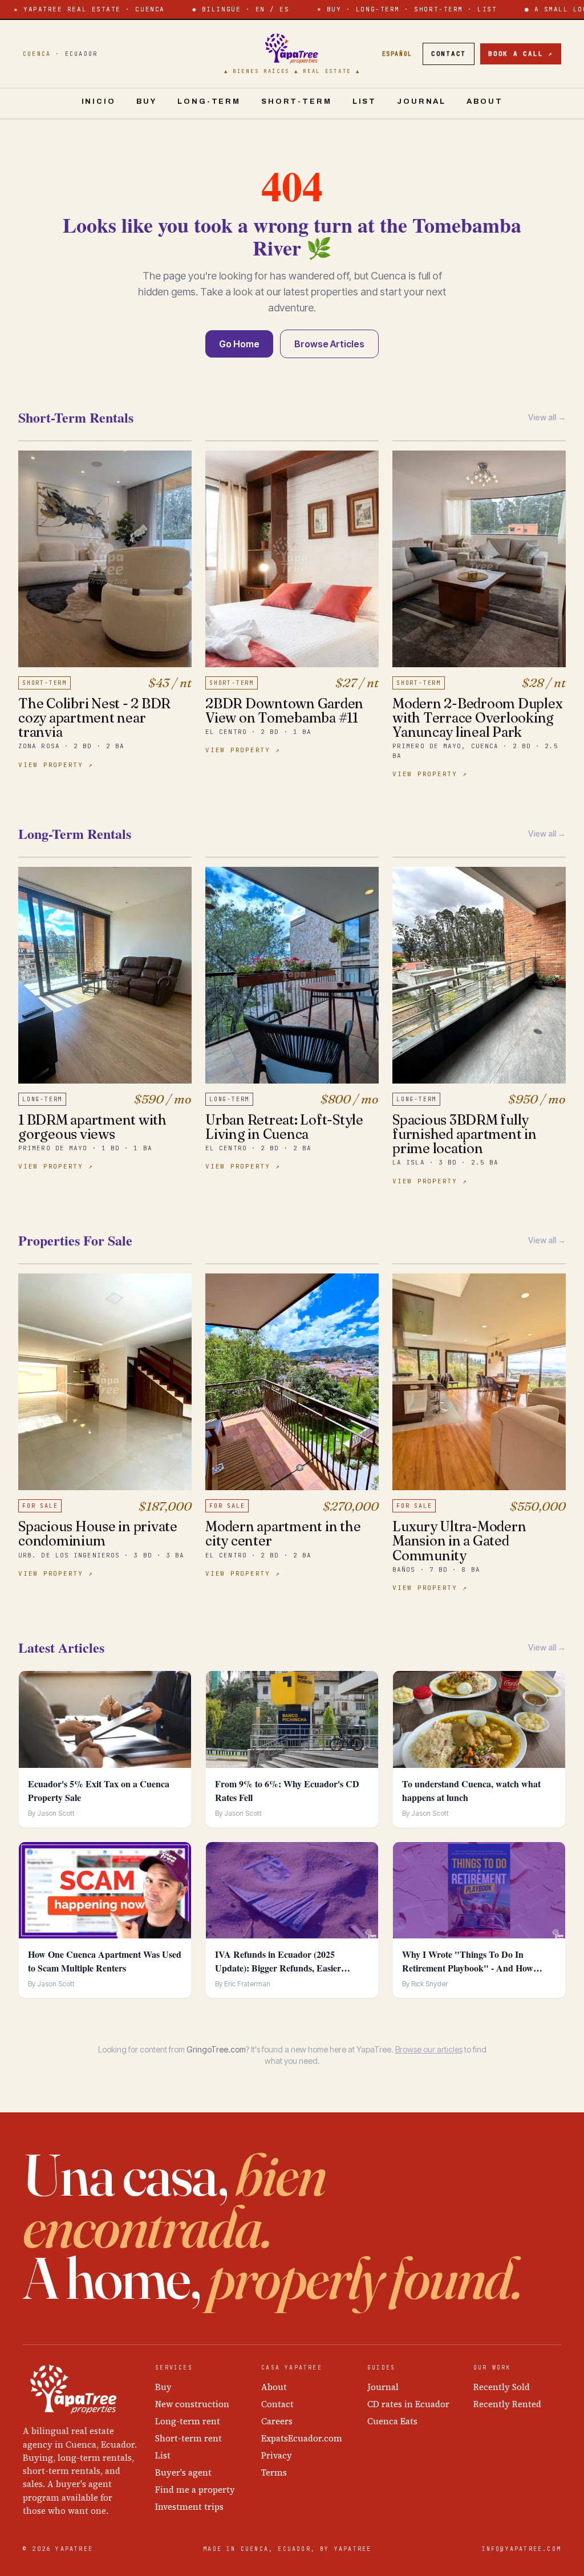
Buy (147, 102)
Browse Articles (329, 344)
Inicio (99, 102)
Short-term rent (188, 2438)
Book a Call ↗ (521, 54)
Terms (274, 2472)
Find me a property (195, 2490)
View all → (547, 417)
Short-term (297, 102)
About (484, 102)
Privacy (277, 2455)
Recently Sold (502, 2387)
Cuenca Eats (392, 2421)
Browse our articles (429, 2049)
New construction (192, 2404)
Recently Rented (507, 2404)
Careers (277, 2421)
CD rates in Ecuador (408, 2404)
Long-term (209, 102)
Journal (421, 102)
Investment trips (189, 2507)
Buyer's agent (183, 2472)
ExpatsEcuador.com (302, 2438)
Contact (449, 54)
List (364, 102)
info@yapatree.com (522, 2549)
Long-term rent (188, 2421)
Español (397, 54)
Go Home (239, 344)
